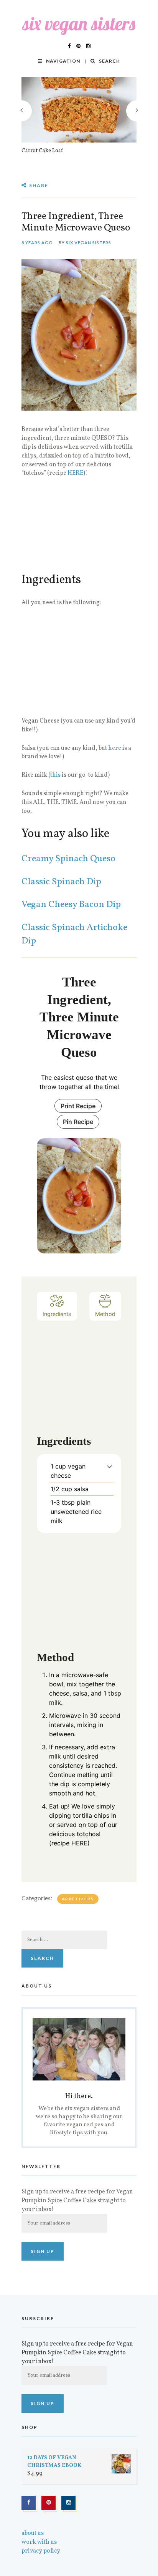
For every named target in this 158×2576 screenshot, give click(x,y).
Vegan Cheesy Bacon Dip (71, 905)
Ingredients (57, 1314)
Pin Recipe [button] (78, 1122)
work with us (39, 2542)
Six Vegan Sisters (89, 243)
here (115, 748)
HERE (75, 473)
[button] (109, 1466)
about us (33, 2533)
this (55, 775)
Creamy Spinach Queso (68, 859)
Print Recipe (78, 1106)
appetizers (78, 1899)
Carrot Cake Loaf (42, 151)
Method (105, 1314)
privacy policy (41, 2551)
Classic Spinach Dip (61, 882)
